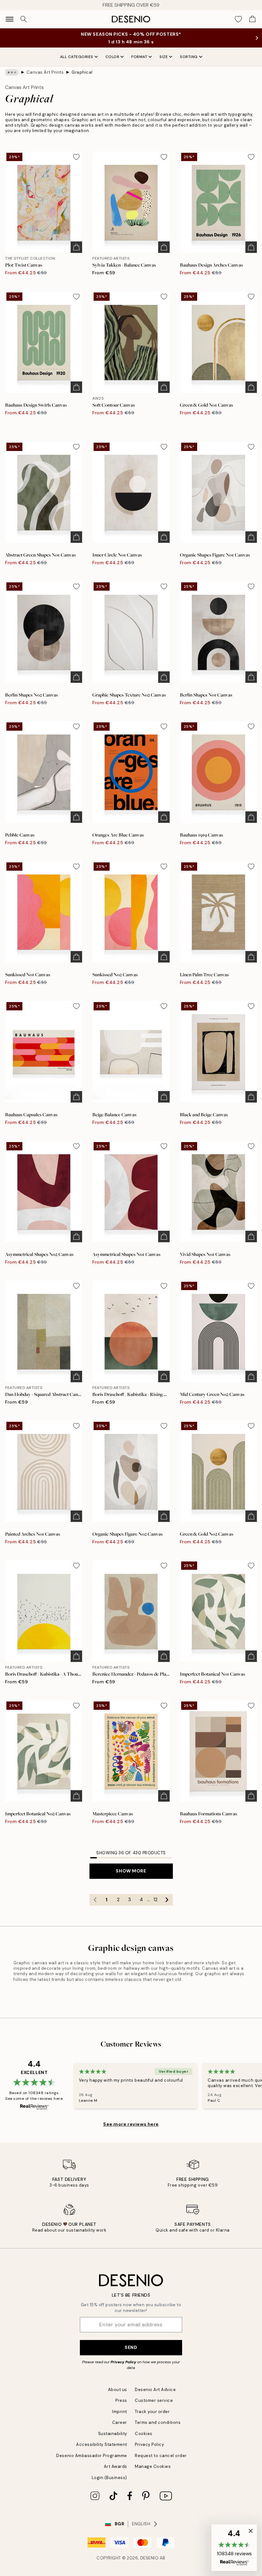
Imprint (120, 2412)
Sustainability (113, 2434)
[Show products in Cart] (252, 19)
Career (120, 2422)
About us (118, 2390)
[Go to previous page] (95, 1900)
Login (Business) (109, 2478)
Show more (131, 1871)
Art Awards (116, 2466)
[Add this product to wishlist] (76, 157)
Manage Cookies (153, 2466)
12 (155, 1900)
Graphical (82, 72)
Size (164, 57)
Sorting (189, 57)
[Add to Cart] (76, 247)
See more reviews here (131, 2124)
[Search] (24, 19)
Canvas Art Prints (45, 72)
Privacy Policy (123, 2362)
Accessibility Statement (102, 2444)
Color (112, 57)
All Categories (77, 57)
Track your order (152, 2412)
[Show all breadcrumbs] (12, 72)
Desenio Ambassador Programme (92, 2456)
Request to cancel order (161, 2456)
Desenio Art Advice (155, 2390)
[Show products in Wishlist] (238, 19)
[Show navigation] (10, 19)
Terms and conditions (158, 2422)
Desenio (150, 2558)
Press (121, 2400)
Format (139, 57)
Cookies (144, 2434)
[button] (234, 2548)
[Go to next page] (167, 1900)
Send (131, 2347)
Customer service (154, 2400)
